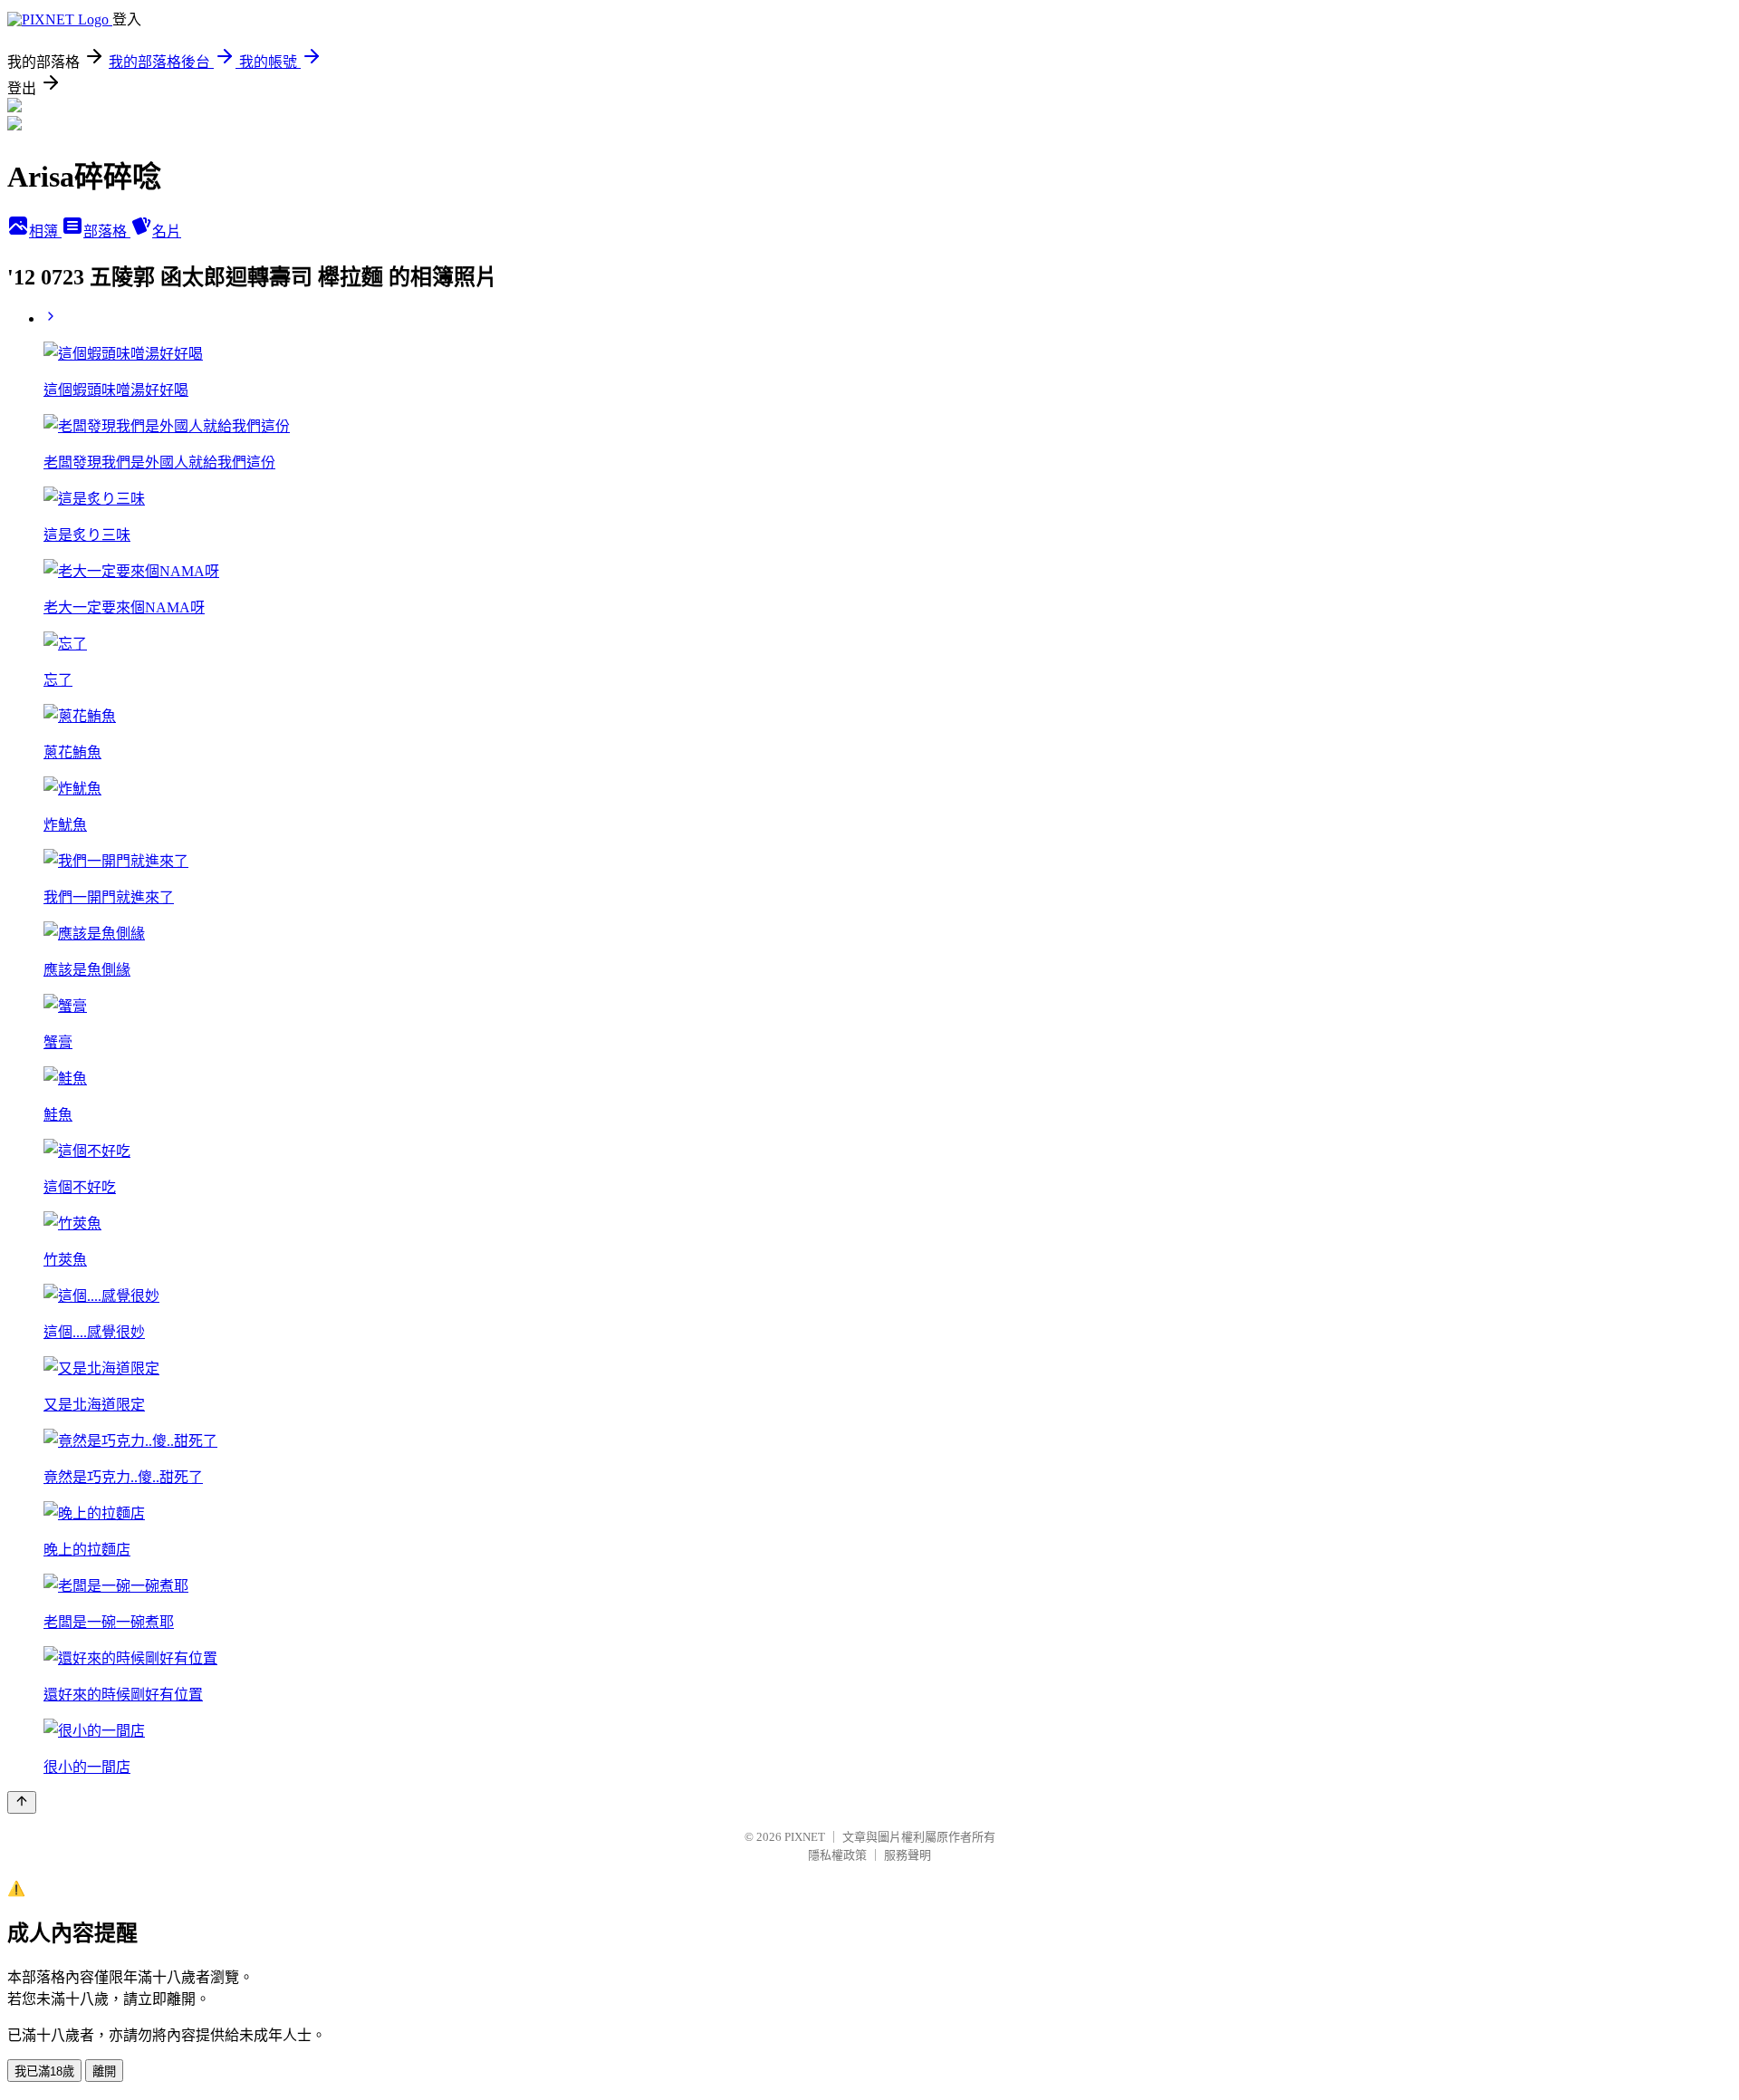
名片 (167, 231)
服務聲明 (908, 1855)
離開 (104, 2071)
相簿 (45, 231)
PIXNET (805, 1837)
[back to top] (22, 1802)
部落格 (107, 231)
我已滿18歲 (44, 2071)
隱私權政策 (837, 1855)
